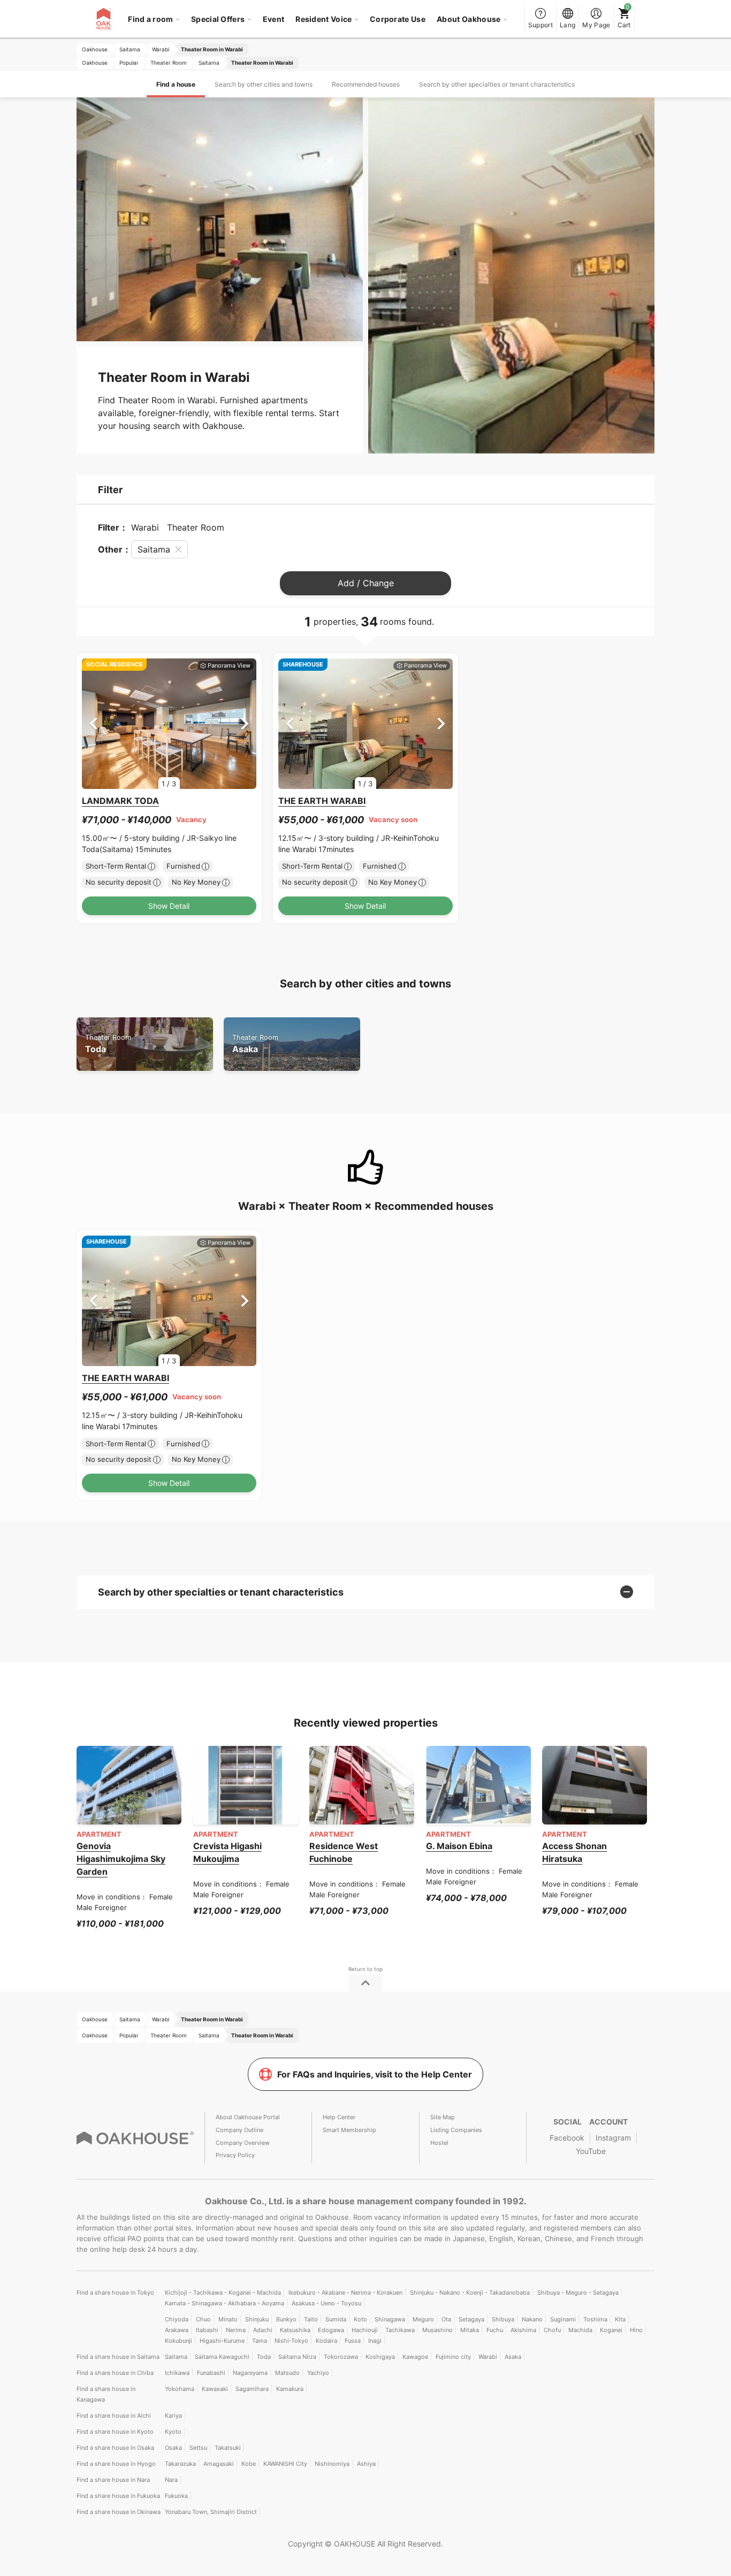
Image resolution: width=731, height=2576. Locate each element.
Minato (228, 2319)
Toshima (595, 2319)
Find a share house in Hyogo (116, 2464)
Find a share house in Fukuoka (118, 2496)
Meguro (423, 2319)
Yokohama (180, 2389)
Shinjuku (257, 2319)
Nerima (236, 2330)
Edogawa (331, 2330)
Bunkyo (286, 2319)
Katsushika (295, 2330)
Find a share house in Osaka (115, 2448)
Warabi (488, 2357)
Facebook (567, 2138)
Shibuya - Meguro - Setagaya (578, 2293)
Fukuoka (176, 2496)
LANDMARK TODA (120, 801)
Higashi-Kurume (222, 2341)
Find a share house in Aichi (114, 2416)
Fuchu (495, 2330)
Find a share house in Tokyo (115, 2293)
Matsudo (287, 2373)
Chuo (203, 2319)
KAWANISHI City (285, 2464)
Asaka (255, 1044)
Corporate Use (398, 19)
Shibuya (503, 2319)
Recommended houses (366, 84)
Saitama (176, 2357)
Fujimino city (453, 2357)
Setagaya (471, 2319)
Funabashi (211, 2373)
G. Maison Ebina (459, 1846)
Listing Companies (456, 2130)
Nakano (532, 2319)
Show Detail (169, 906)
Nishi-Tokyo (291, 2341)
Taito (311, 2319)
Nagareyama (250, 2373)
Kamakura (290, 2389)
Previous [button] (93, 723)
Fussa (353, 2341)
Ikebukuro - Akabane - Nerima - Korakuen (345, 2293)
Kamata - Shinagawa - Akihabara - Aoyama (224, 2303)
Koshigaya (380, 2357)
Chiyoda (177, 2319)
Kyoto (173, 2432)
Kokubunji (178, 2341)
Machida (580, 2330)
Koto (360, 2319)
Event (274, 19)
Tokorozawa (341, 2357)
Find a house (176, 84)
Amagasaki (219, 2464)
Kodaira (326, 2341)
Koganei (611, 2330)
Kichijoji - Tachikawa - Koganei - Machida (223, 2293)
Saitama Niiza (297, 2357)
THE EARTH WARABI (322, 801)
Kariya (173, 2416)
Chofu (552, 2330)
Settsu (198, 2448)
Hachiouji (365, 2330)
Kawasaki (215, 2389)
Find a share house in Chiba (115, 2373)
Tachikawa (400, 2330)
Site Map (443, 2117)
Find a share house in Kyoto (115, 2432)
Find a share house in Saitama (118, 2357)
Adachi (263, 2330)
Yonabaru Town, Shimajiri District (211, 2512)
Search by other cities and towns (264, 84)
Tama (260, 2341)
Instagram (613, 2138)
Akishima (523, 2330)
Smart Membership (349, 2130)
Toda (108, 1044)
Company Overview (243, 2143)
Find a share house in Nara (113, 2480)
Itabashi (207, 2330)
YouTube (591, 2151)
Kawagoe (415, 2357)
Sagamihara (252, 2389)
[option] (169, 724)
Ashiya (366, 2464)
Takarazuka (180, 2464)
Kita (620, 2319)
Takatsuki (228, 2448)
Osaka (173, 2448)
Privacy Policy (235, 2155)
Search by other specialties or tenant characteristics (497, 84)
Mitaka (470, 2330)
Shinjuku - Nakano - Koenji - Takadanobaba (470, 2293)
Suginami (563, 2319)
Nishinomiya (332, 2464)
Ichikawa (177, 2373)
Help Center (339, 2117)
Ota (446, 2319)
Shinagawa (390, 2319)
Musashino (437, 2330)
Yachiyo (318, 2373)
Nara (171, 2480)
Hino (636, 2330)
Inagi (375, 2341)
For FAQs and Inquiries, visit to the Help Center (375, 2074)
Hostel (439, 2143)
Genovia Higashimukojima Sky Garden (121, 1859)
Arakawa (177, 2330)
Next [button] (245, 723)
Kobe (249, 2464)
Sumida (336, 2319)
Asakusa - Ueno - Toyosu (326, 2303)
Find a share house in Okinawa (119, 2512)
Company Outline (239, 2130)
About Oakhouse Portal (248, 2117)
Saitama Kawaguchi (222, 2357)
